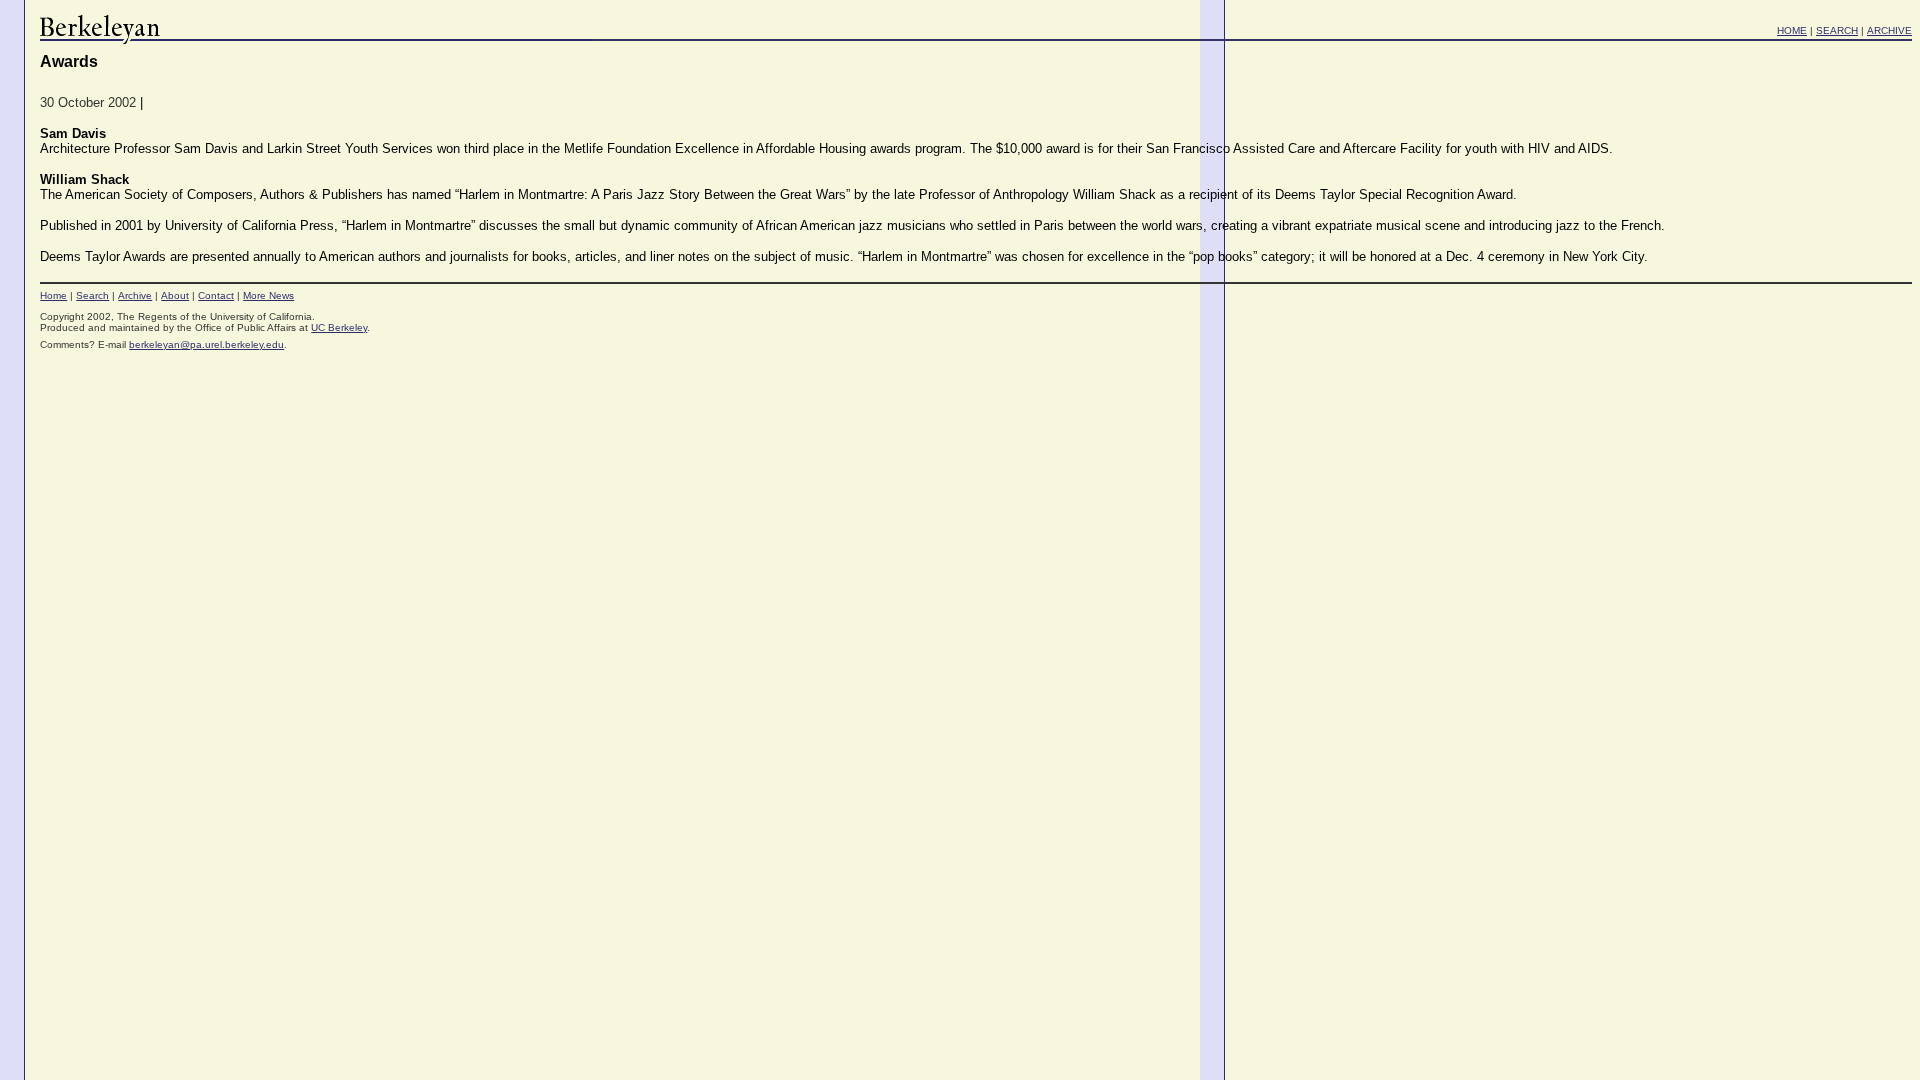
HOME (1792, 30)
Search (92, 295)
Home (53, 295)
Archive (135, 295)
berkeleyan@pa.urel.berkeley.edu (206, 344)
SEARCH (1837, 30)
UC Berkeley (339, 327)
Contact (216, 295)
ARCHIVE (1889, 30)
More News (268, 295)
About (175, 295)
